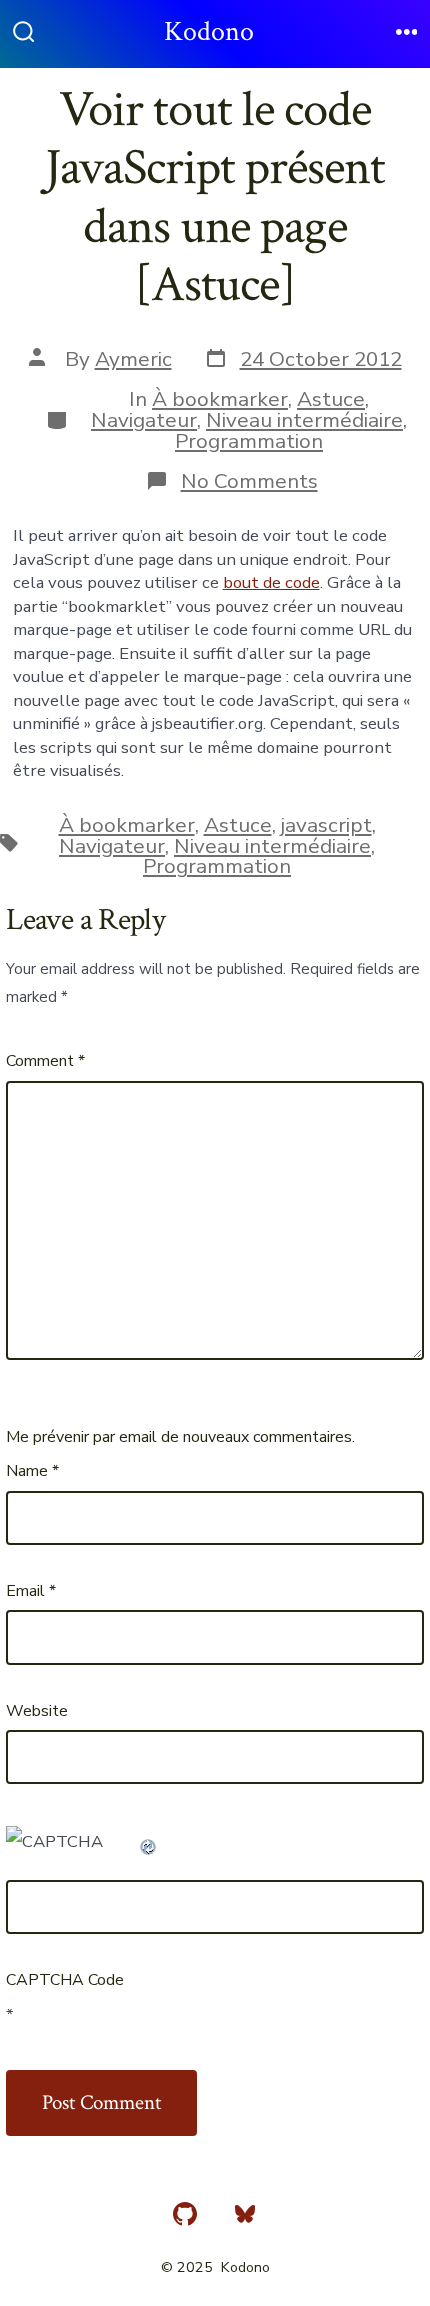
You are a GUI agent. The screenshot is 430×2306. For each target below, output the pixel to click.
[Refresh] (149, 1841)
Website (37, 1711)
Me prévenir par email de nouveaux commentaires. (180, 1437)
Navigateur (144, 420)
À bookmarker (220, 399)
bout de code (271, 582)
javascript (326, 825)
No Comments (249, 481)
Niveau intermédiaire (304, 420)
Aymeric (133, 359)
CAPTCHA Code (65, 1980)
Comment (45, 1061)
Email (31, 1591)
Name (32, 1471)
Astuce (331, 399)
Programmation (249, 441)
